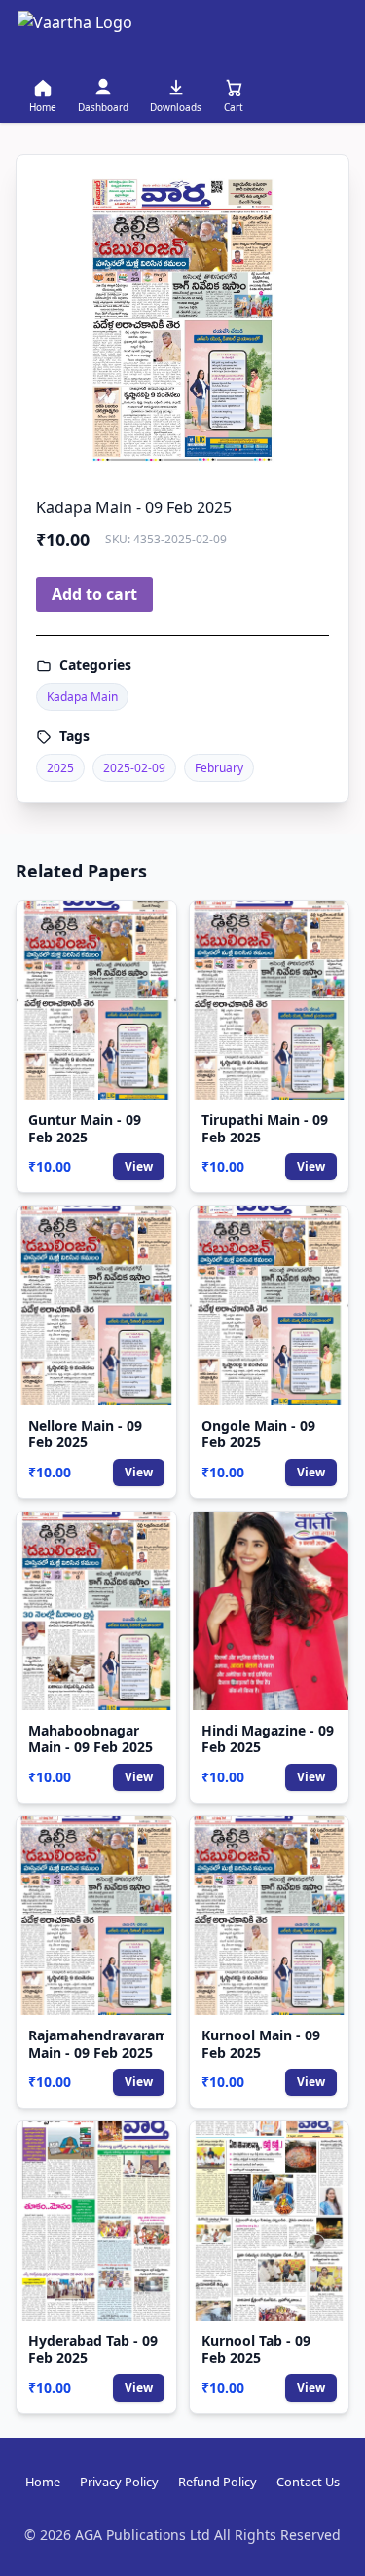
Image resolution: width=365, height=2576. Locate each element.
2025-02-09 (134, 768)
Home (43, 2482)
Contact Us (308, 2482)
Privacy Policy (119, 2482)
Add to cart (94, 594)
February (219, 768)
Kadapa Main (82, 697)
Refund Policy (218, 2482)
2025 (60, 768)
